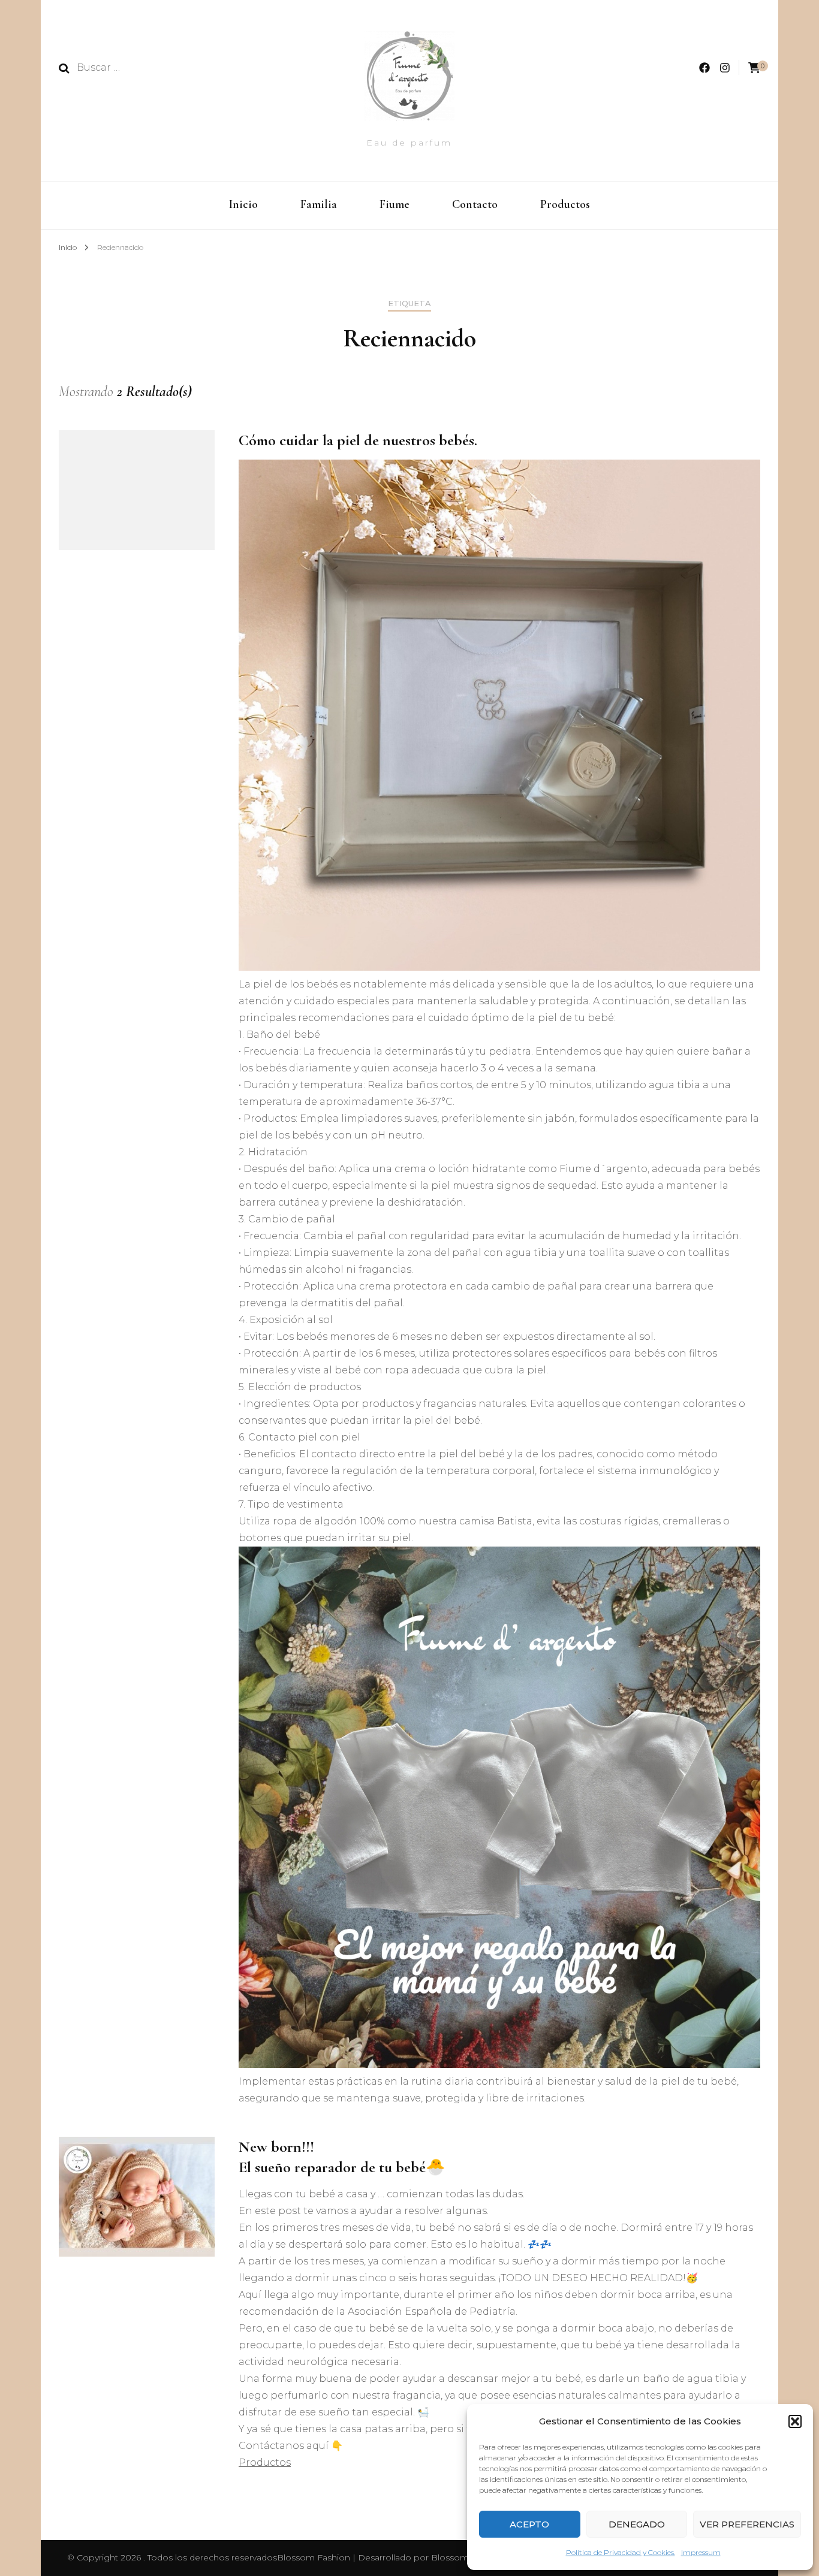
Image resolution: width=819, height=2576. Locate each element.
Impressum (701, 2552)
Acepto (529, 2524)
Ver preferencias (747, 2524)
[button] (795, 2421)
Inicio (243, 204)
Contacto (475, 204)
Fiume (395, 204)
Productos (565, 204)
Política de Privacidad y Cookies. (621, 2552)
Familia (319, 204)
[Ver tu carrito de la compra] (754, 68)
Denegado (637, 2524)
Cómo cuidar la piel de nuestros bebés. (358, 440)
